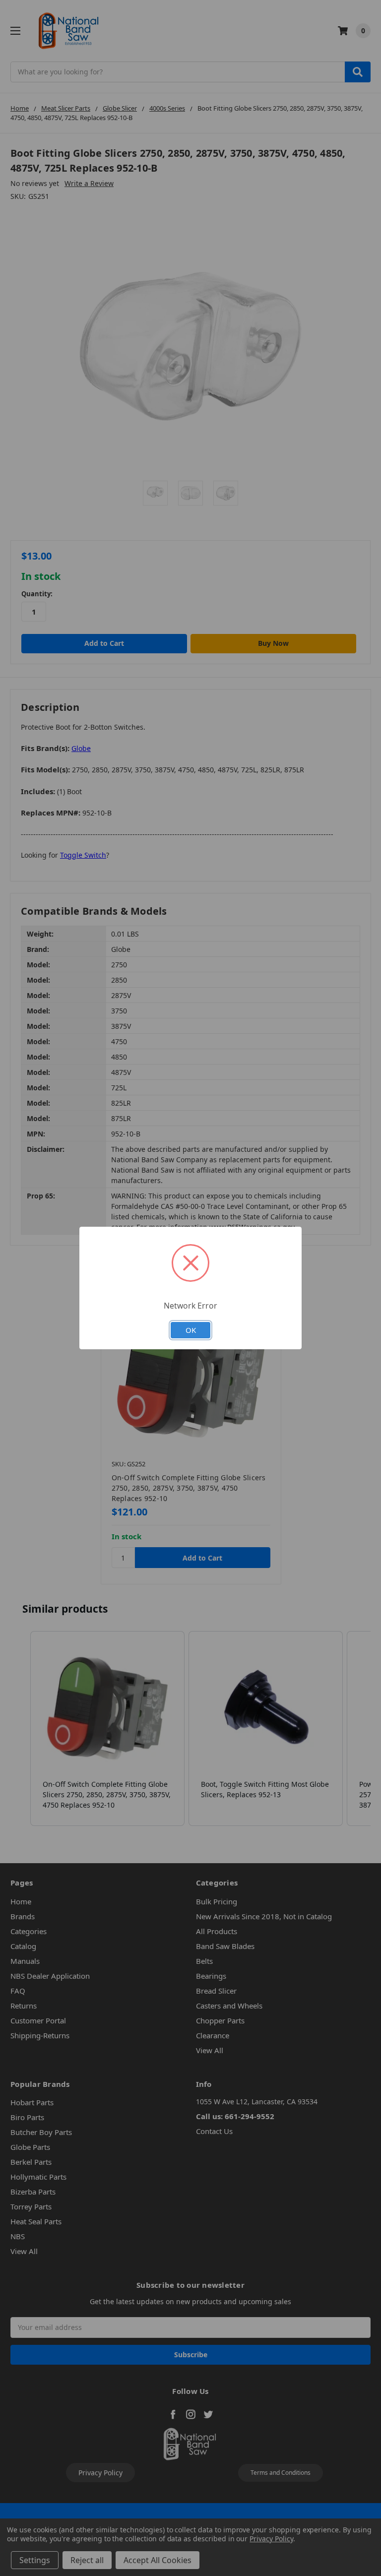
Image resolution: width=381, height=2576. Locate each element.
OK (191, 1330)
